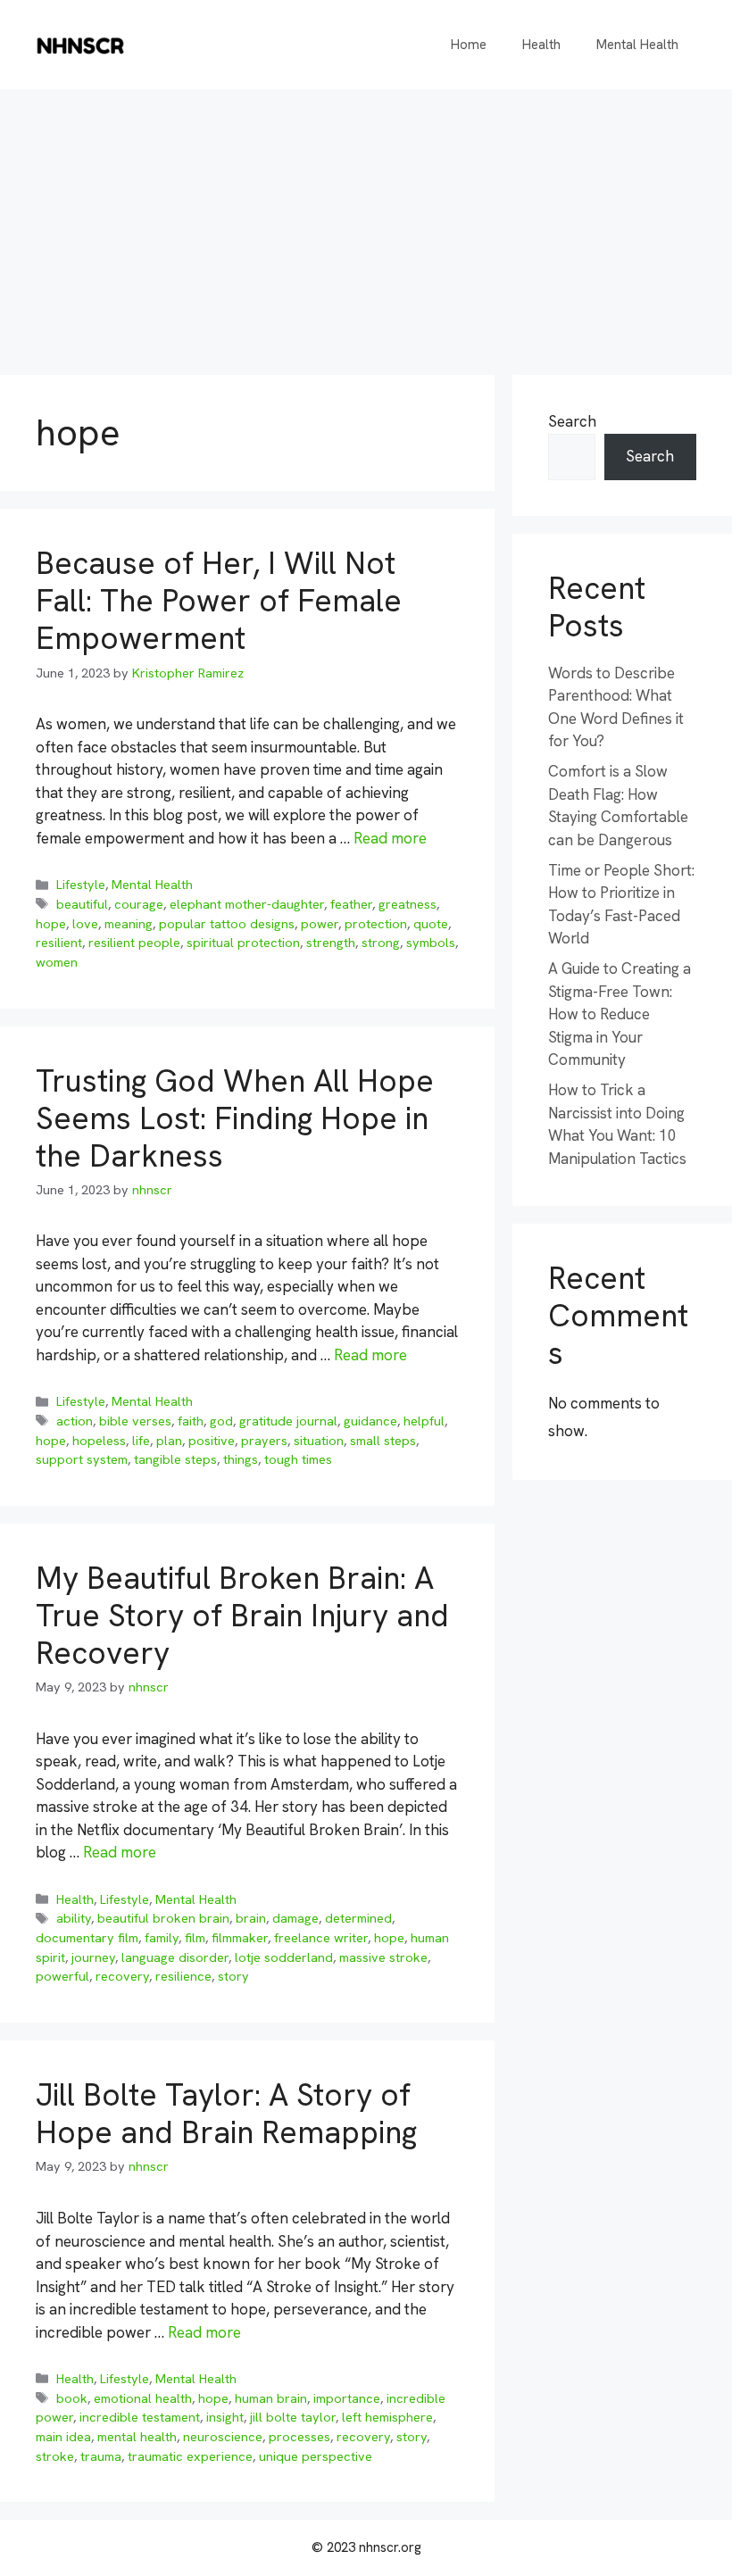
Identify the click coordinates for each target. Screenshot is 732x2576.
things (241, 1459)
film (195, 1938)
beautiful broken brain (163, 1918)
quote (431, 924)
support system (82, 1459)
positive (212, 1441)
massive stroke (383, 1957)
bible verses (135, 1421)
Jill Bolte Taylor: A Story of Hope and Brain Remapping (226, 2114)
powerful (62, 1976)
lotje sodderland (284, 1957)
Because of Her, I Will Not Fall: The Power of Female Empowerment (219, 601)
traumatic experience (190, 2456)
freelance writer (321, 1938)
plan (169, 1441)
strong (381, 943)
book (72, 2398)
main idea (63, 2437)
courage (139, 904)
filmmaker (240, 1938)
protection (376, 924)
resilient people (134, 943)
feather (351, 904)
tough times (298, 1459)
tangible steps (175, 1459)
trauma (101, 2456)
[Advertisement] (366, 223)
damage (295, 1918)
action (75, 1421)
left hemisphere (387, 2417)
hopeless (99, 1441)
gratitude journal (288, 1421)
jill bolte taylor (293, 2417)
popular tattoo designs (227, 924)
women (57, 962)
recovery (122, 1976)
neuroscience (223, 2437)
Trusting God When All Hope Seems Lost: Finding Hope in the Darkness (235, 1118)
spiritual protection (243, 943)
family (162, 1938)
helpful (424, 1421)
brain (251, 1918)
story (233, 1976)
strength (331, 943)
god (221, 1421)
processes (299, 2437)
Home (469, 45)
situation (319, 1441)
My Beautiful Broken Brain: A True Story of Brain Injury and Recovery (242, 1616)
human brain (271, 2398)
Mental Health (637, 45)
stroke (55, 2456)
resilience (183, 1976)
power (320, 924)
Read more (390, 838)
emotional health (143, 2398)
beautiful (82, 904)
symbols (431, 943)
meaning (129, 924)
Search (572, 421)
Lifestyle (81, 885)
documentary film (87, 1938)
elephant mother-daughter (247, 904)
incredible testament (140, 2417)
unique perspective (316, 2456)
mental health (137, 2437)
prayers (264, 1441)
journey (93, 1957)
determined (358, 1918)
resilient (59, 943)
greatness (408, 904)
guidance (370, 1421)
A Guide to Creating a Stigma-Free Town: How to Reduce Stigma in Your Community (620, 1014)
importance (347, 2398)
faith (191, 1421)
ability (74, 1918)
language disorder (175, 1957)
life (141, 1441)
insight (225, 2417)
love (85, 924)
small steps (383, 1441)
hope (51, 924)
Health (541, 45)
